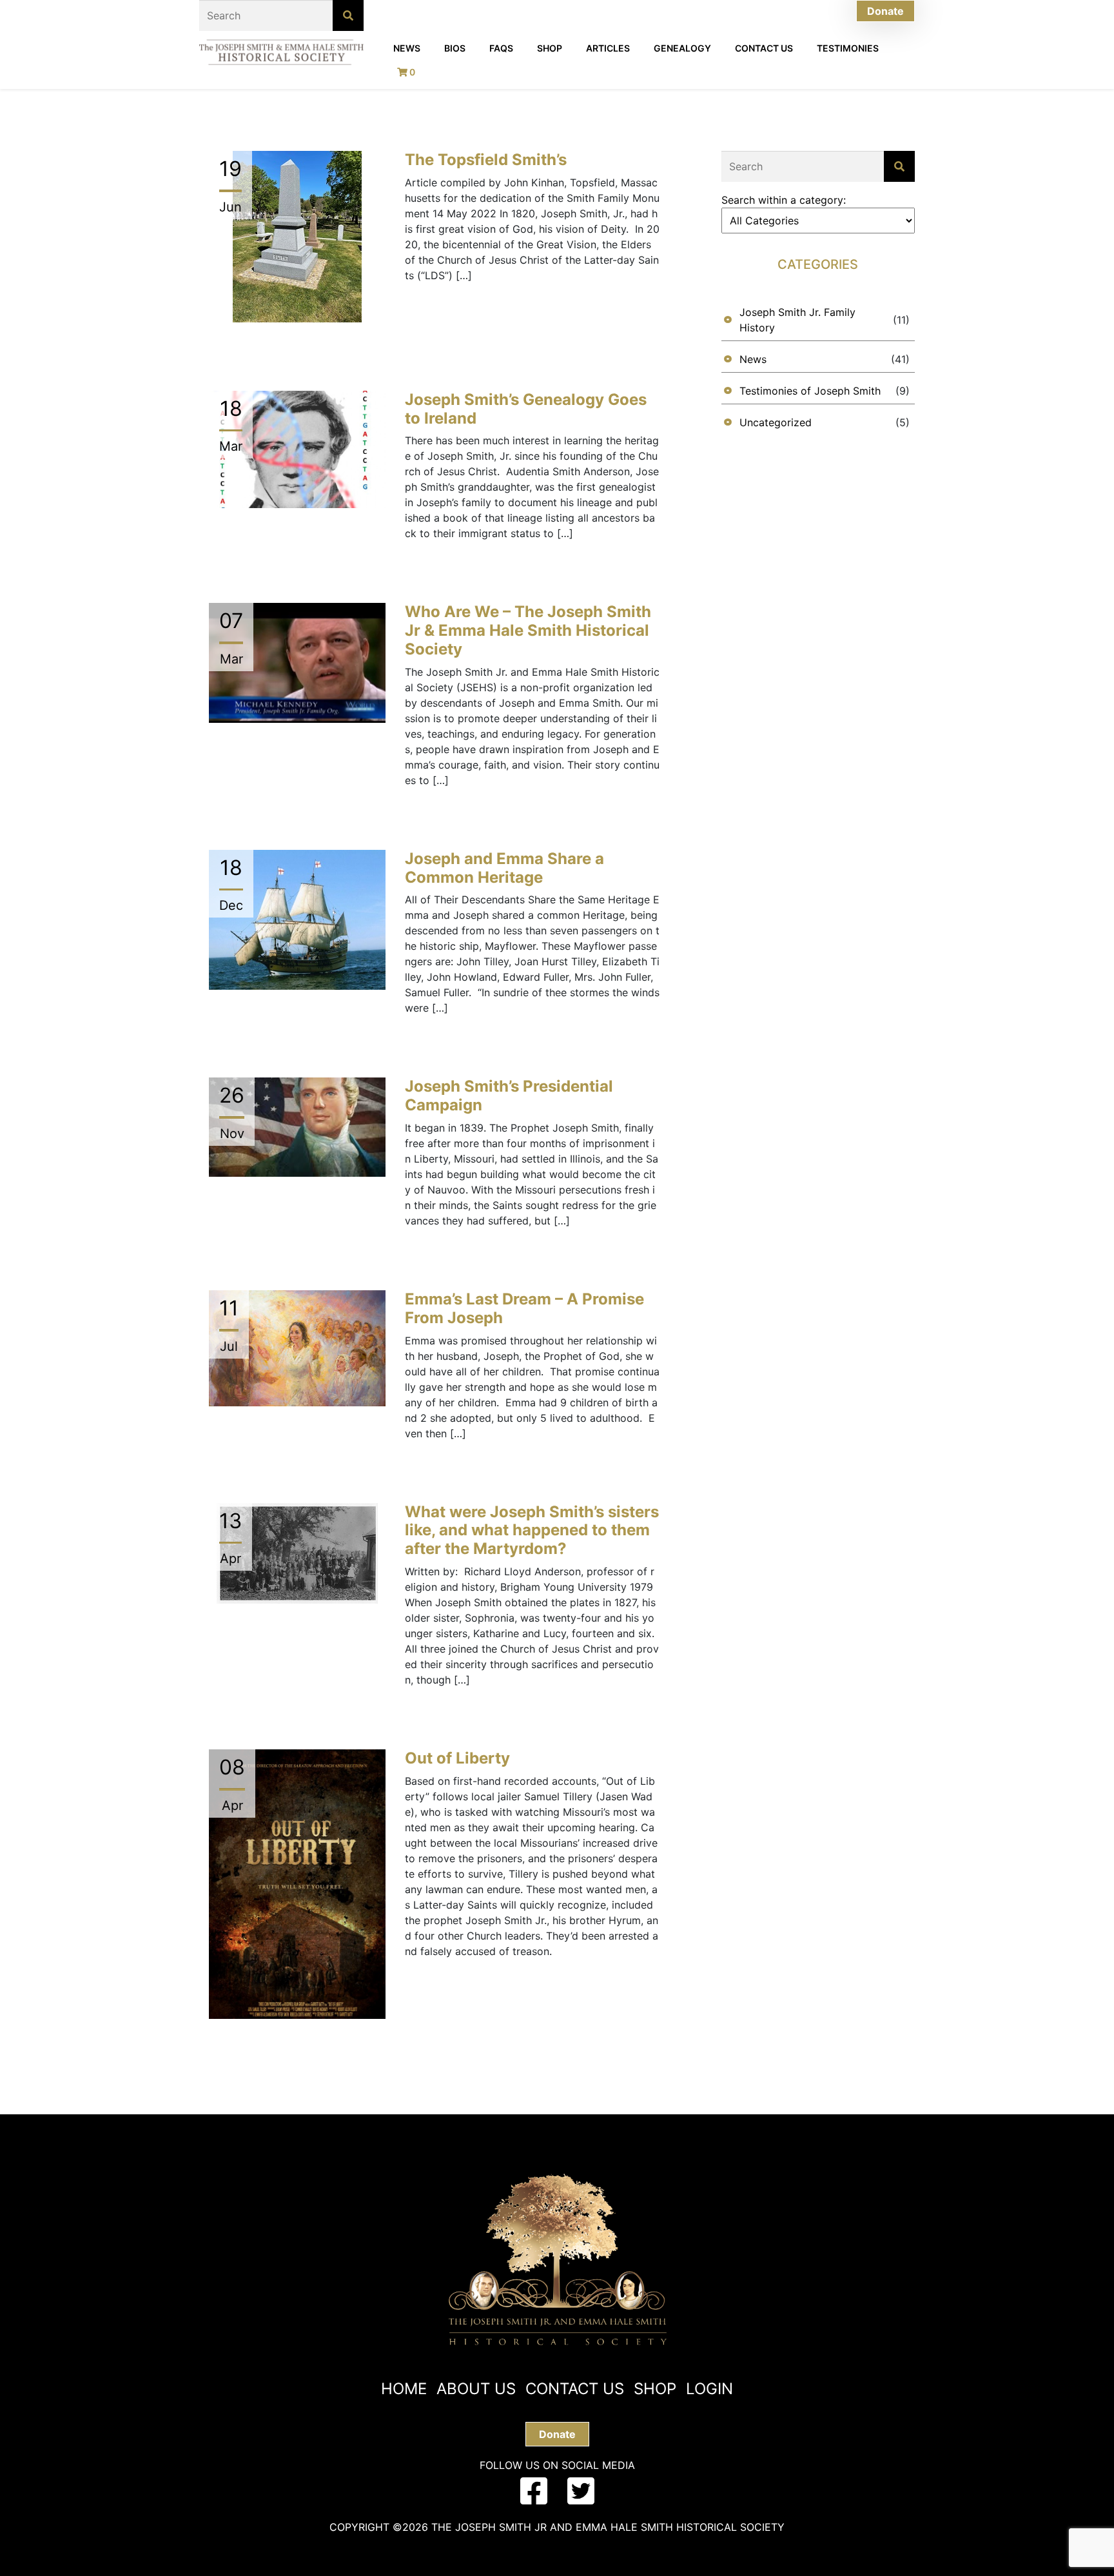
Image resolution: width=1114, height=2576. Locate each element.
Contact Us (764, 48)
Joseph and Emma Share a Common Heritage (504, 868)
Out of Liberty (457, 1758)
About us (476, 2389)
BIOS (455, 48)
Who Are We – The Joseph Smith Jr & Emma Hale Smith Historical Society (528, 630)
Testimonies (848, 48)
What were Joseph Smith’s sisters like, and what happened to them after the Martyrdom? (532, 1530)
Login (709, 2389)
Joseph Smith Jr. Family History (797, 320)
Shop (550, 48)
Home (404, 2389)
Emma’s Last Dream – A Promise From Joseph (524, 1308)
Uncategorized (776, 422)
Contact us (575, 2389)
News (407, 48)
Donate (885, 11)
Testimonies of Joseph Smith (810, 391)
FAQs (501, 48)
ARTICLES (608, 48)
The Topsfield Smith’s (486, 160)
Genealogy (682, 48)
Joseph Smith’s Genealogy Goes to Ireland (526, 409)
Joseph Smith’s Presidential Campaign (509, 1096)
